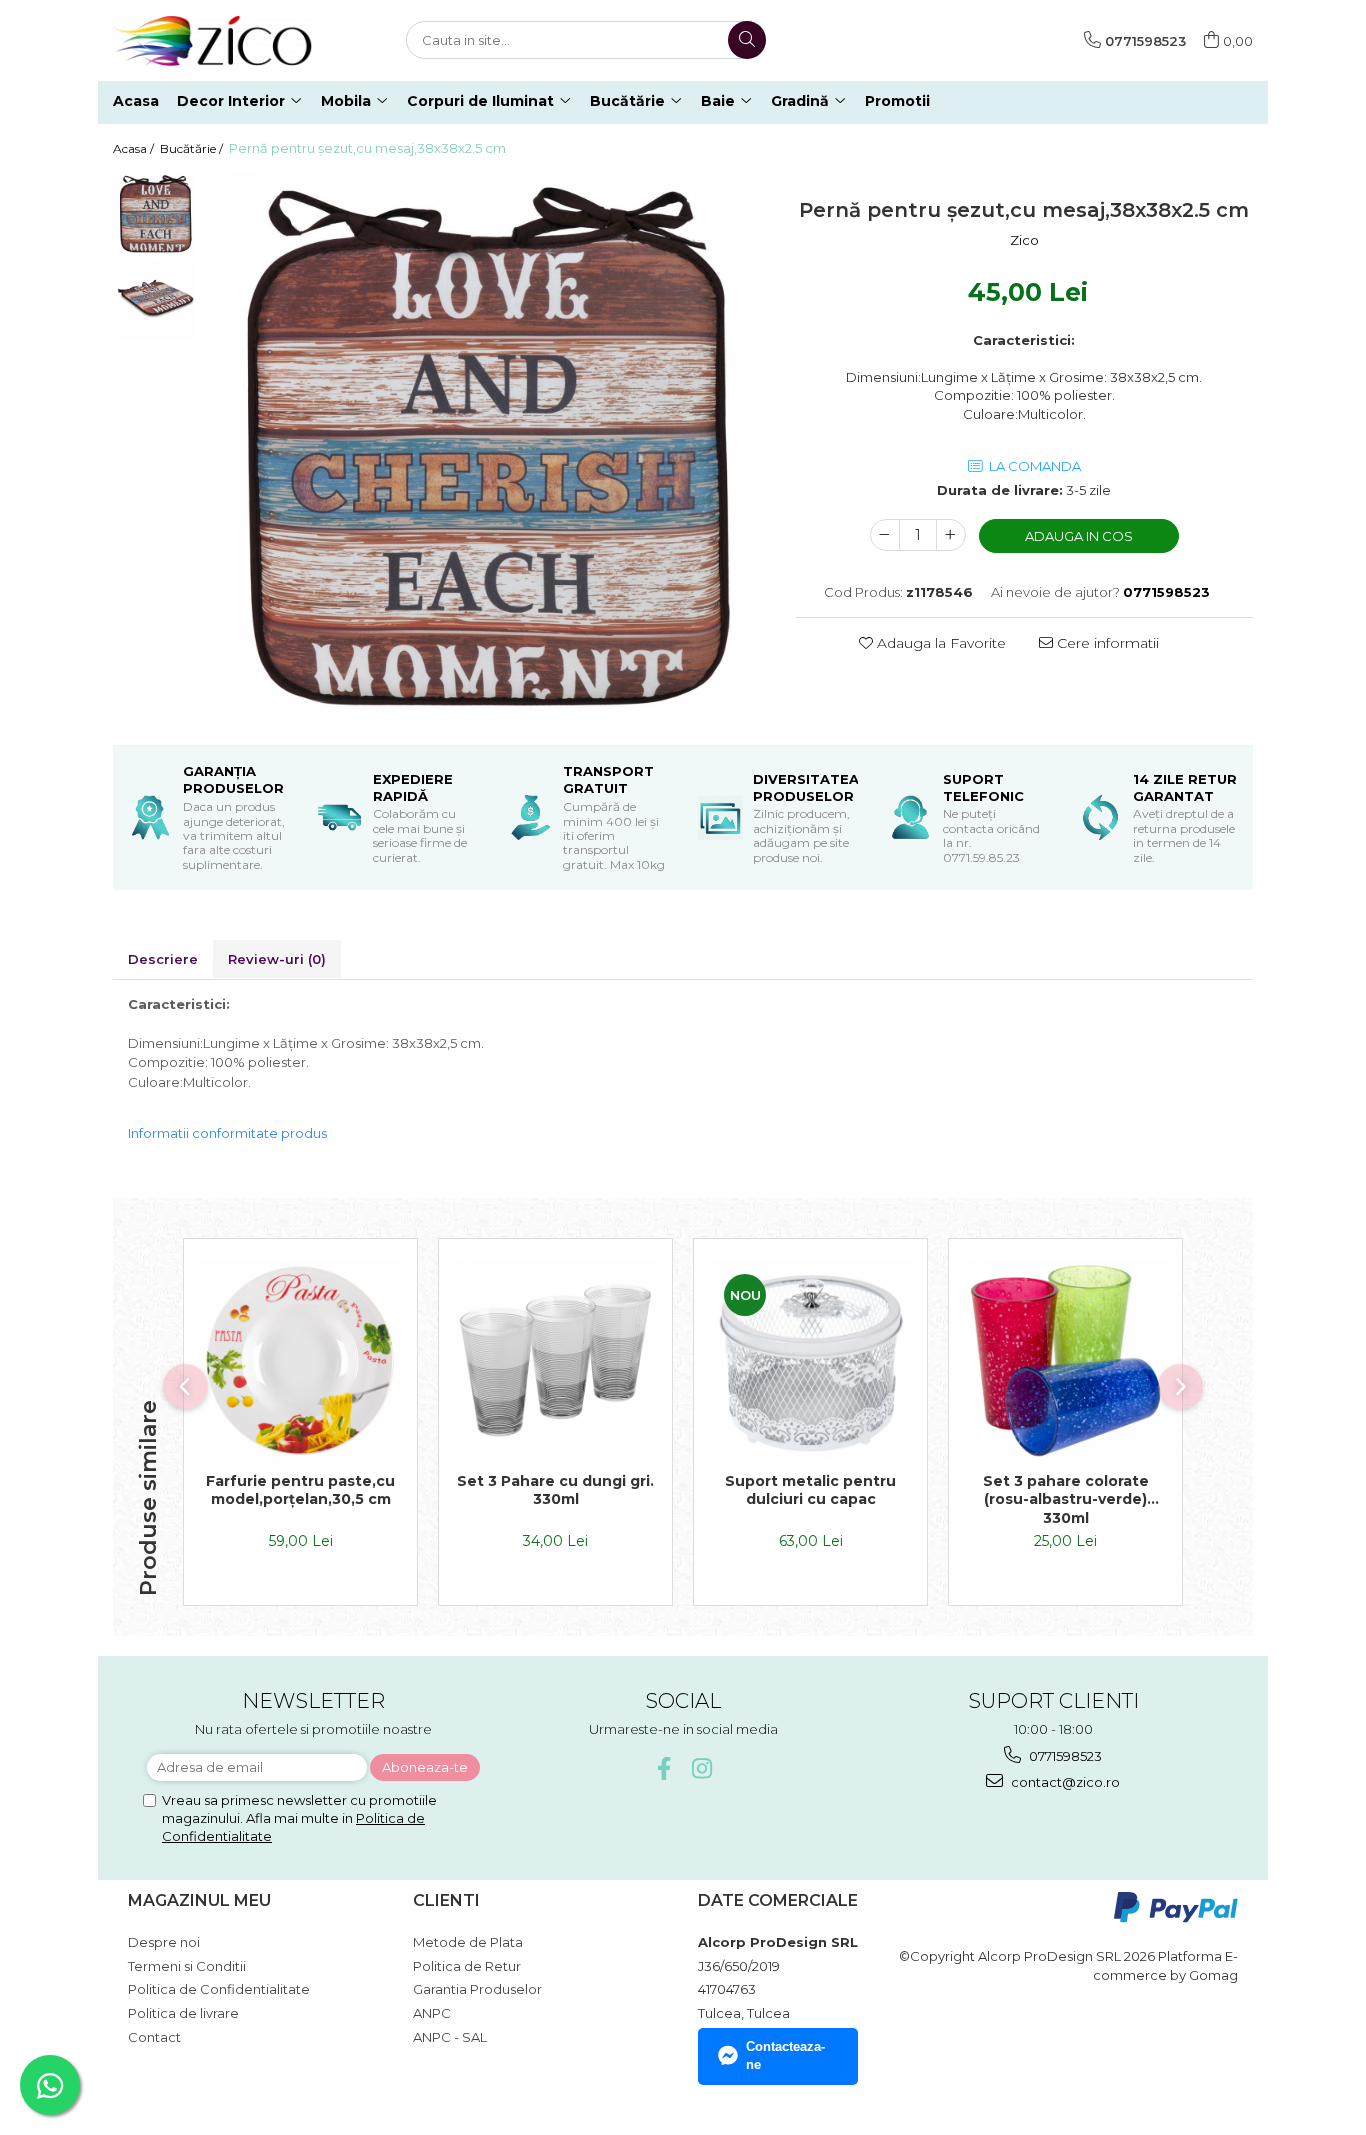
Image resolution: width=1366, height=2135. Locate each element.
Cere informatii (1106, 643)
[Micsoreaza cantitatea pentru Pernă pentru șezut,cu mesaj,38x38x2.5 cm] (885, 535)
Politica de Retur (467, 1966)
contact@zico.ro (1064, 1782)
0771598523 (1064, 1756)
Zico (1024, 240)
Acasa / (135, 148)
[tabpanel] (487, 451)
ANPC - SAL (450, 2037)
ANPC (432, 2013)
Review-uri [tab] (277, 959)
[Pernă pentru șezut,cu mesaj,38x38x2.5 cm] (487, 451)
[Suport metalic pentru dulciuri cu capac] (810, 1360)
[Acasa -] (213, 40)
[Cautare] (747, 40)
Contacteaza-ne (785, 2056)
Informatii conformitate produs (227, 1133)
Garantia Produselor (477, 1989)
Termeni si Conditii (187, 1966)
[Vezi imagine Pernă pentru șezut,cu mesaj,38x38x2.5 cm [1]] (155, 299)
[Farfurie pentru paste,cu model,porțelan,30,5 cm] (300, 1360)
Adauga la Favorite (939, 643)
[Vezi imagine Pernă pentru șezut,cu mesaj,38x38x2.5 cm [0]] (155, 214)
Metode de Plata (468, 1942)
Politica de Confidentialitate (219, 1989)
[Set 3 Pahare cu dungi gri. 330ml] (555, 1360)
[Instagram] (702, 1768)
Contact (154, 2037)
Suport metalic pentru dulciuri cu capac (810, 1490)
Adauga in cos (1079, 536)
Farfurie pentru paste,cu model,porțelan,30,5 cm (300, 1490)
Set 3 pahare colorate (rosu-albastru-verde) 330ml (1066, 1499)
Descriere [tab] (163, 959)
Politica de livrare (183, 2013)
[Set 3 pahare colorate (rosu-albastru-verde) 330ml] (1065, 1360)
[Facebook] (664, 1768)
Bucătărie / (193, 148)
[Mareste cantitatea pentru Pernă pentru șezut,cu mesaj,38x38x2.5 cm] (951, 535)
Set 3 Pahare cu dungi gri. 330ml (555, 1490)
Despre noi (164, 1942)
